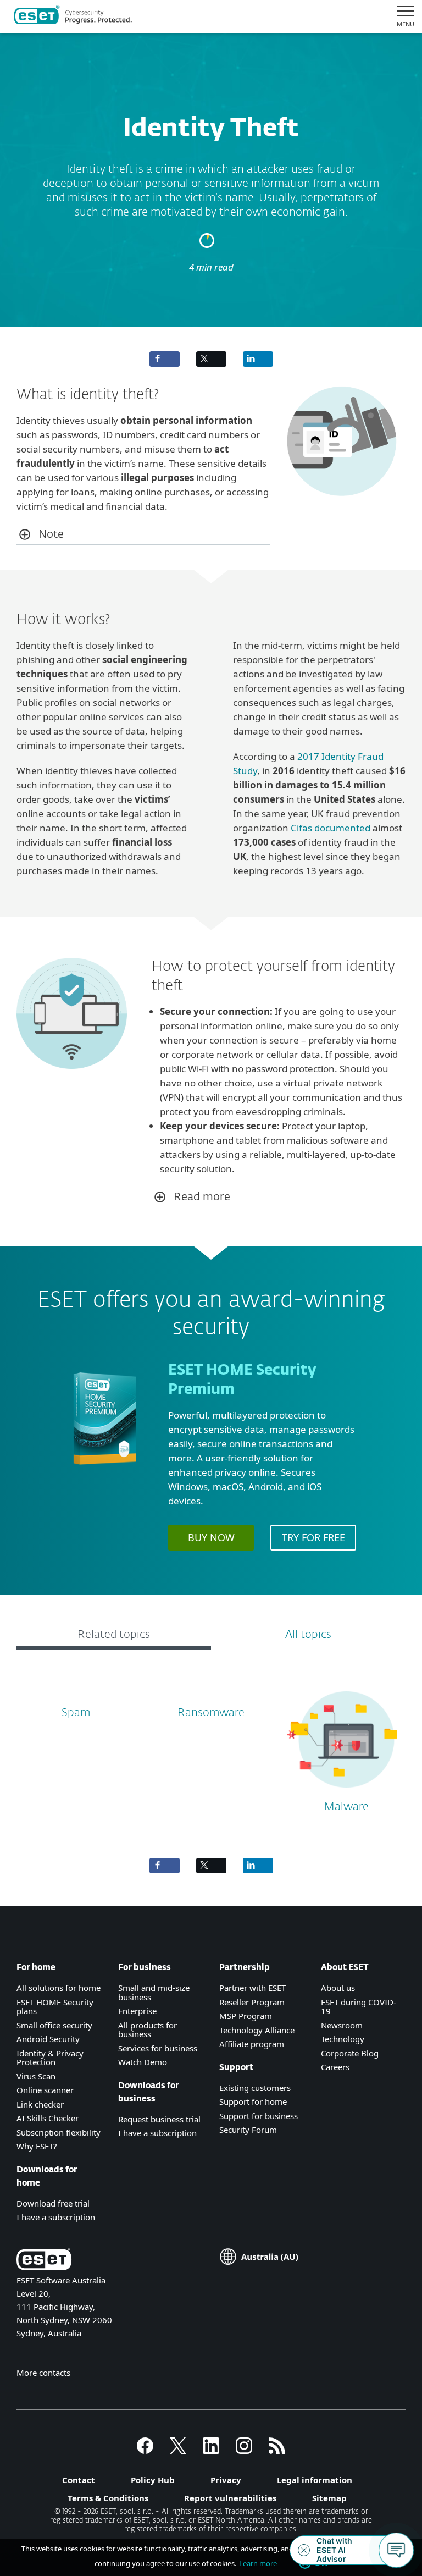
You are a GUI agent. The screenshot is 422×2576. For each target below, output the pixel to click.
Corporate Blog (350, 2053)
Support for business (259, 2116)
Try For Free (313, 1537)
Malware (346, 1807)
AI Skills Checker (48, 2118)
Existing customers (255, 2088)
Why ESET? (37, 2146)
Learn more (258, 2563)
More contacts (43, 2373)
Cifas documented (331, 828)
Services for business (158, 2048)
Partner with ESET (252, 1988)
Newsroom (342, 2025)
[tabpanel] (211, 1748)
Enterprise (137, 2011)
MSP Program (246, 2016)
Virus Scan (36, 2076)
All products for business (148, 2030)
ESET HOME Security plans (55, 2007)
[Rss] (277, 2451)
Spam (76, 1713)
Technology (343, 2039)
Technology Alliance (257, 2030)
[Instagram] (244, 2451)
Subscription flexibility (59, 2132)
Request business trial (159, 2119)
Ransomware (211, 1713)
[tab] (114, 1636)
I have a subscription (56, 2217)
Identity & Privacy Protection (50, 2058)
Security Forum (248, 2130)
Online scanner (45, 2090)
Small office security (54, 2025)
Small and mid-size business (154, 1992)
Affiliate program (252, 2044)
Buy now (211, 1537)
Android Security (48, 2039)
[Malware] (342, 1792)
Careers (335, 2067)
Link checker (40, 2104)
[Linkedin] (211, 2451)
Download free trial (53, 2203)
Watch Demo (143, 2062)
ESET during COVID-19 (359, 2007)
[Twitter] (178, 2451)
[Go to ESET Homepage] (73, 16)
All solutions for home (59, 1988)
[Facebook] (145, 2451)
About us (338, 1988)
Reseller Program (252, 2002)
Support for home (253, 2101)
